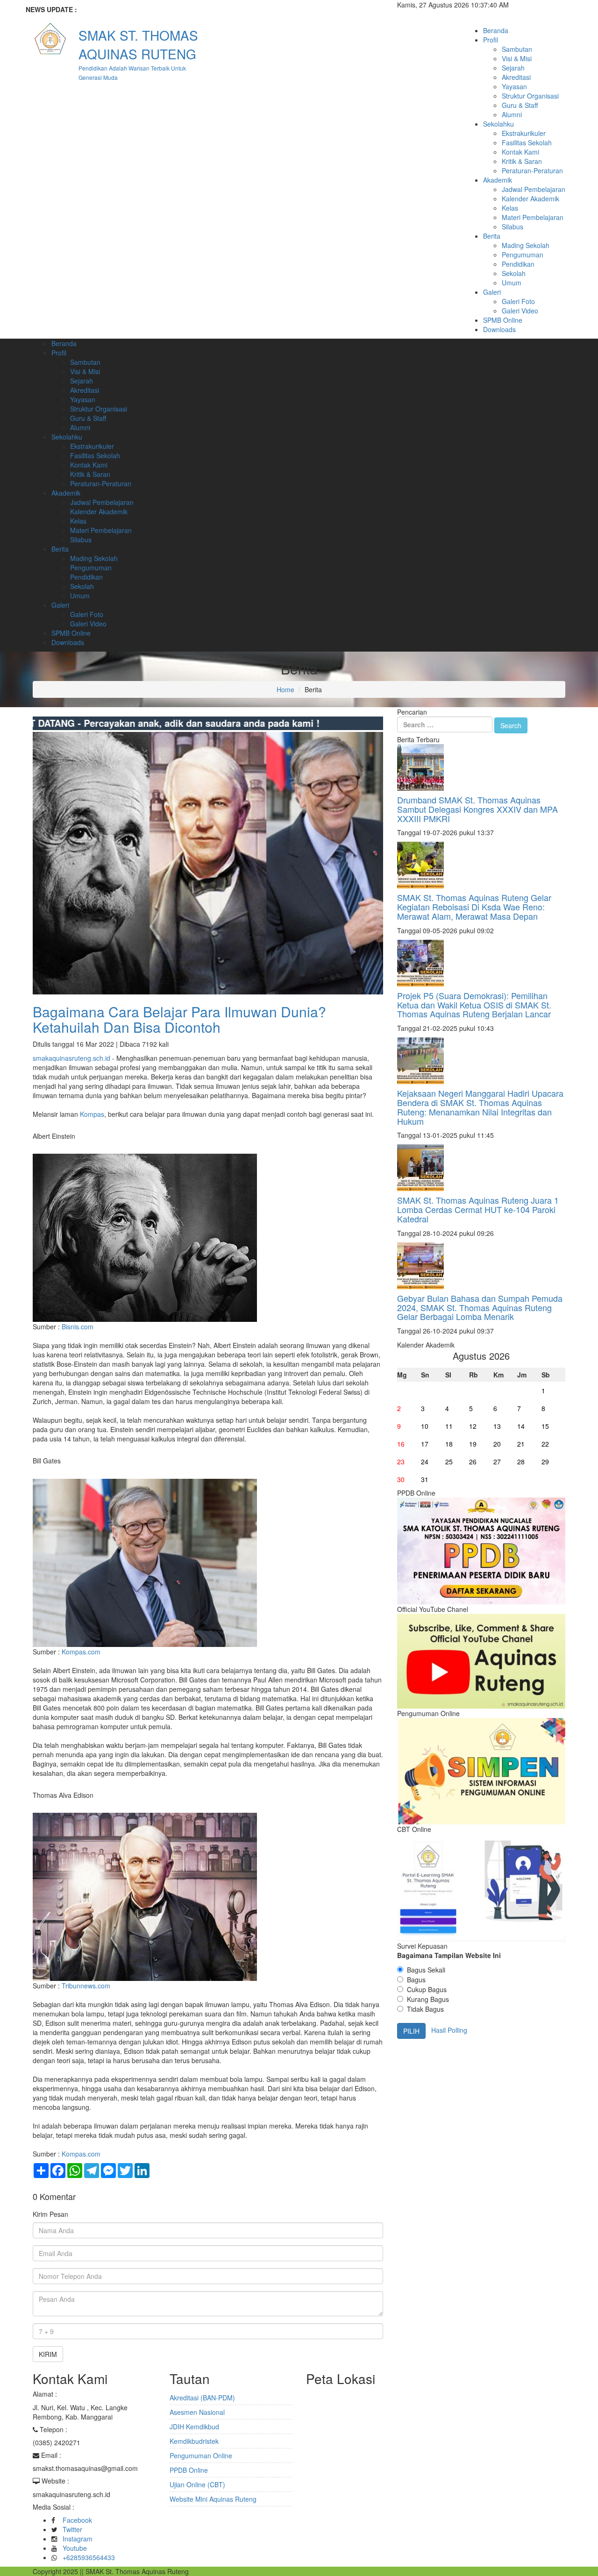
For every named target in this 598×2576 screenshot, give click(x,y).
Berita (492, 236)
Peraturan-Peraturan (532, 170)
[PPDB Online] (481, 1550)
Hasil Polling (449, 2030)
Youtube (75, 2548)
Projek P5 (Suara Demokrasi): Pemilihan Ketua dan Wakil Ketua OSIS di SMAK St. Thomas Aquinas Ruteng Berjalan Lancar (474, 1005)
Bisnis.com (78, 1327)
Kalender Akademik (530, 199)
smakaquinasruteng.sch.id (71, 1058)
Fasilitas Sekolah (527, 142)
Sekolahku (498, 124)
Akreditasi (516, 77)
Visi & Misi (517, 58)
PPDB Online (189, 2470)
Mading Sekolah (526, 245)
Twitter (72, 2529)
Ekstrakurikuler (524, 133)
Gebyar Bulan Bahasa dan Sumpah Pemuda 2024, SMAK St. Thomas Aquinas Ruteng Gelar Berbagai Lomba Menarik (480, 1307)
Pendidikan (518, 264)
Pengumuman (523, 255)
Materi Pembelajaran (533, 217)
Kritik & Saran (522, 161)
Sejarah (513, 68)
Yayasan (514, 86)
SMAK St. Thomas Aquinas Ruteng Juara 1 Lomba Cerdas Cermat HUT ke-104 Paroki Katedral (478, 1209)
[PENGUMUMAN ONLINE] (481, 1770)
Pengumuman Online (201, 2455)
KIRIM (48, 2354)
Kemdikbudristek (194, 2441)
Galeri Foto (518, 301)
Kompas (92, 1114)
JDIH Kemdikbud (194, 2427)
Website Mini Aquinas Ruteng (213, 2499)
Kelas (510, 208)
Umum (512, 283)
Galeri (492, 292)
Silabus (513, 227)
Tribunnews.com (86, 1986)
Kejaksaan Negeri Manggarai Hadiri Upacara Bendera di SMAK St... (199, 9)
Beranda (496, 30)
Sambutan (517, 49)
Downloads (499, 329)
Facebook (77, 2520)
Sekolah (514, 273)
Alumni (512, 114)
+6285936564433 (89, 2557)
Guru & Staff (520, 105)
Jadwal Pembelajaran (534, 189)
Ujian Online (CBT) (197, 2484)
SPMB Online (503, 320)
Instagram (78, 2539)
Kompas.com (81, 1652)
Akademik (498, 180)
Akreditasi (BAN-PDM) (202, 2398)
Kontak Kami (520, 152)
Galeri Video (520, 311)
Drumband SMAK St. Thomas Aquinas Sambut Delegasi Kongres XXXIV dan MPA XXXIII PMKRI (477, 809)
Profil (491, 40)
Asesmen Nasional (197, 2412)
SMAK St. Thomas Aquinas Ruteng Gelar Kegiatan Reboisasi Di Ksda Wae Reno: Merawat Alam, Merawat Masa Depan (474, 907)
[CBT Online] (481, 1887)
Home (285, 689)
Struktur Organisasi (530, 96)
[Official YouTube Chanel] (481, 1660)
